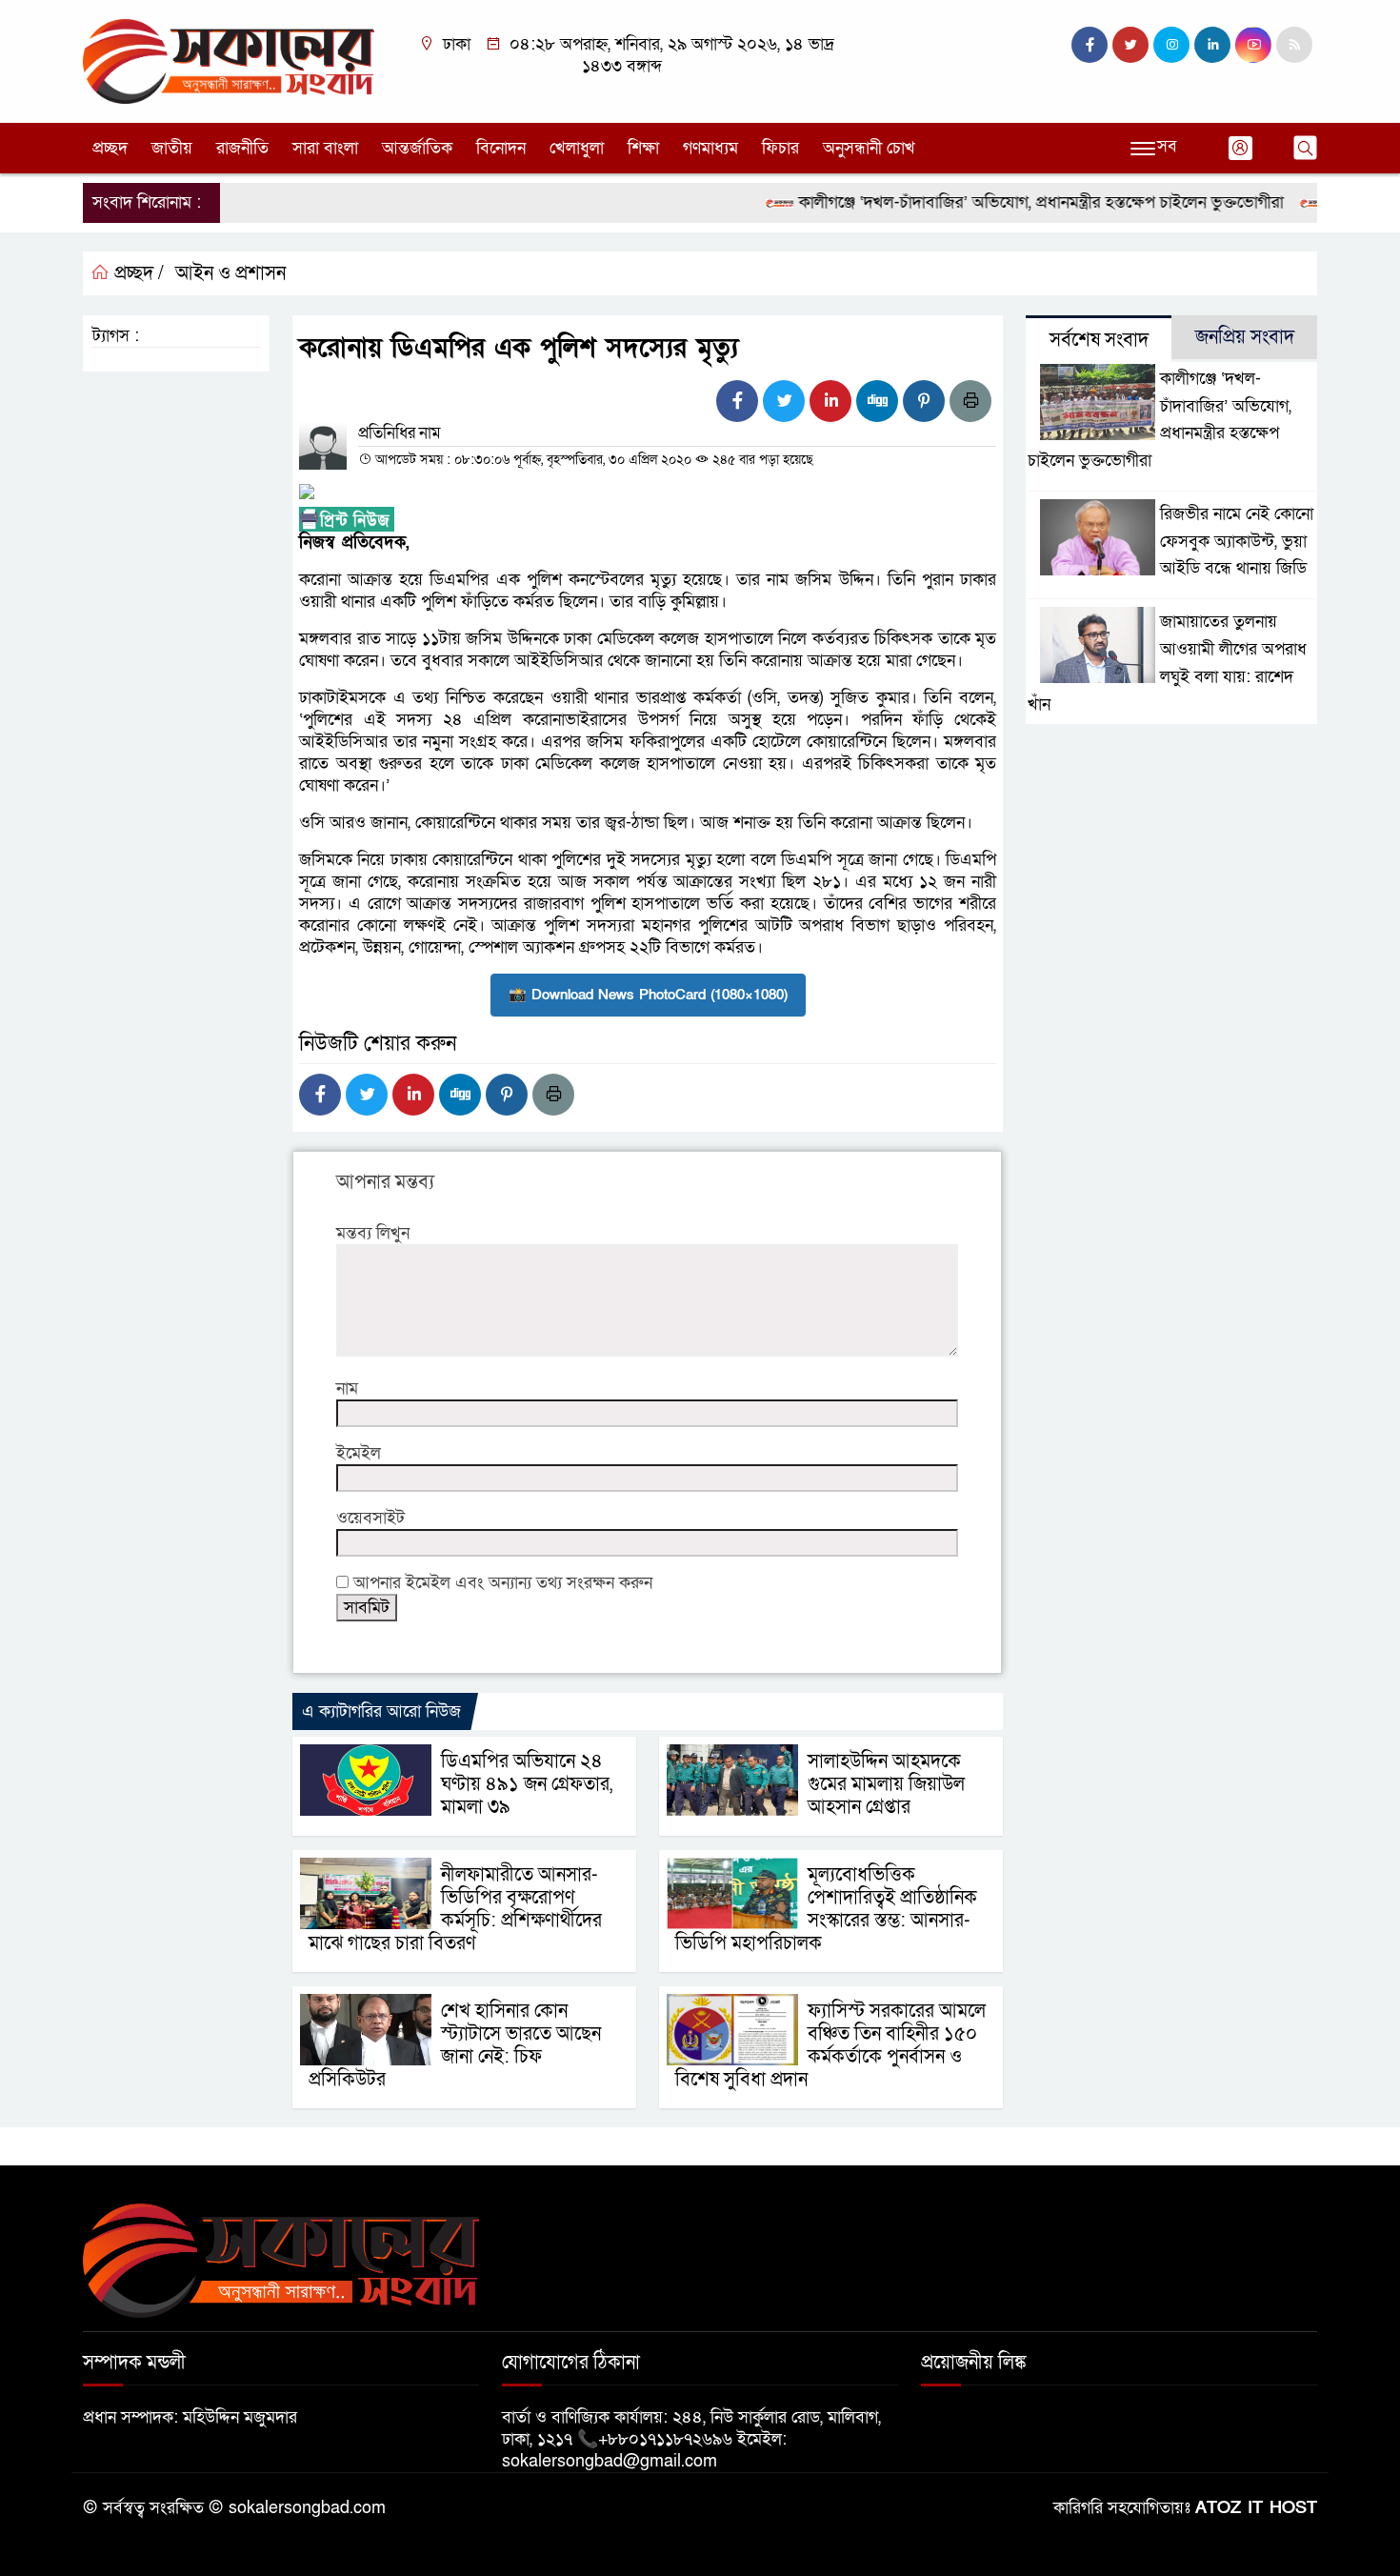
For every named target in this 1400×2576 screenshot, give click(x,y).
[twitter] (1130, 45)
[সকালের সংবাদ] (229, 60)
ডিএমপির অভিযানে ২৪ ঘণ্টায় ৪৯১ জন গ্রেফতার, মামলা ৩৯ (527, 1784)
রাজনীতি (242, 148)
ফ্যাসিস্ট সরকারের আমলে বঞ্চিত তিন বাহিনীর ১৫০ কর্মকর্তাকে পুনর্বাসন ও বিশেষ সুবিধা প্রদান (830, 2045)
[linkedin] (1212, 45)
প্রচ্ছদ (110, 148)
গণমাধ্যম (710, 148)
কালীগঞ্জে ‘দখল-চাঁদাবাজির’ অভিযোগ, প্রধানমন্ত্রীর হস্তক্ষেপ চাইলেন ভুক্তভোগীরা (1004, 202)
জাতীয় (172, 148)
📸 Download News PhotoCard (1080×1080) (648, 995)
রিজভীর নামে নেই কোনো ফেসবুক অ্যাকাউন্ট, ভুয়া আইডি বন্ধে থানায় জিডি (1237, 542)
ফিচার (780, 148)
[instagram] (1171, 45)
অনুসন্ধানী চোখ (869, 148)
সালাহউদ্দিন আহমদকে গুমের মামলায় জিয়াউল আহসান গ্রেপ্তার (886, 1784)
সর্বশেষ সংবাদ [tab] (1099, 340)
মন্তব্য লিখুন (373, 1233)
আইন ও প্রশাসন (230, 273)
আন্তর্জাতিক (417, 148)
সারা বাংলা (325, 148)
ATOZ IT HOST (1256, 2508)
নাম (347, 1389)
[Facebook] (737, 401)
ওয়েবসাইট (370, 1518)
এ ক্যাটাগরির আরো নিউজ (381, 1711)
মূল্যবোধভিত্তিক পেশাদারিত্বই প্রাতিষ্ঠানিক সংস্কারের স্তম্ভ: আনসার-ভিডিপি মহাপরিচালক (826, 1909)
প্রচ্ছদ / (137, 273)
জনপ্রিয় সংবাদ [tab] (1245, 337)
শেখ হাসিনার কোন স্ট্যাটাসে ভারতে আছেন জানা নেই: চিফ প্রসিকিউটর (455, 2045)
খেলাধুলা (577, 148)
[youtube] (1253, 45)
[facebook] (1090, 45)
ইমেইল (359, 1453)
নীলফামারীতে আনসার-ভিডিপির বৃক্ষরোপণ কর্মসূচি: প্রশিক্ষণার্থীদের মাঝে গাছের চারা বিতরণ (455, 1909)
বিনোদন (501, 148)
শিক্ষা (643, 148)
